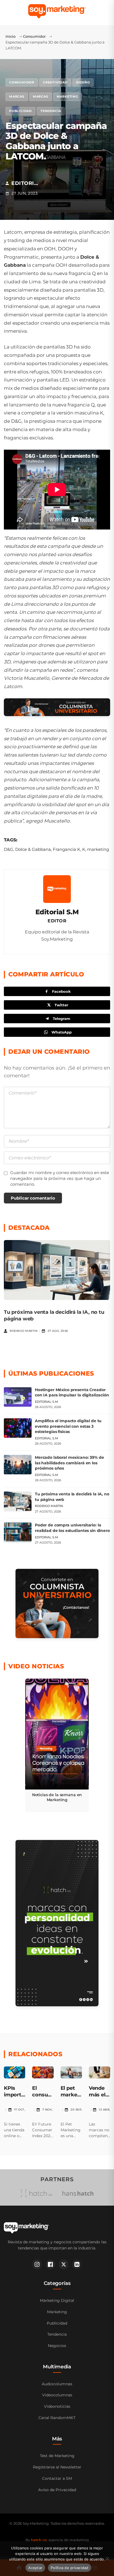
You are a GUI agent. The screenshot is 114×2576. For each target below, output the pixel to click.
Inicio (11, 36)
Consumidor (34, 36)
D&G (9, 849)
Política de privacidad (70, 2568)
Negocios (57, 2346)
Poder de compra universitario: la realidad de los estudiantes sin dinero (72, 1528)
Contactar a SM (57, 2478)
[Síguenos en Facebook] (50, 2264)
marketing (98, 849)
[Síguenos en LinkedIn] (77, 2264)
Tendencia (51, 111)
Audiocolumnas (57, 2384)
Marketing (67, 96)
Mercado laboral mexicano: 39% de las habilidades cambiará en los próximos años (69, 1463)
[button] (57, 1745)
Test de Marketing (57, 2456)
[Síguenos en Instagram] (37, 2264)
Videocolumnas (57, 2395)
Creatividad (55, 82)
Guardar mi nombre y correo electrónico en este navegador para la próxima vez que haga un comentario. (60, 1178)
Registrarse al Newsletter (57, 2467)
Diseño (83, 82)
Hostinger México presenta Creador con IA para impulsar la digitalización (72, 1393)
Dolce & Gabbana (33, 849)
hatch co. (39, 2540)
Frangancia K (67, 849)
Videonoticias (57, 2406)
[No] (107, 2559)
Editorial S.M (57, 912)
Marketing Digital (57, 2300)
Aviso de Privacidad (57, 2490)
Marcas (17, 96)
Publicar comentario (33, 1198)
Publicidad (20, 111)
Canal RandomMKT (57, 2418)
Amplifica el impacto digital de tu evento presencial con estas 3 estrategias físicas (68, 1426)
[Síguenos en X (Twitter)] (64, 2264)
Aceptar (35, 2568)
